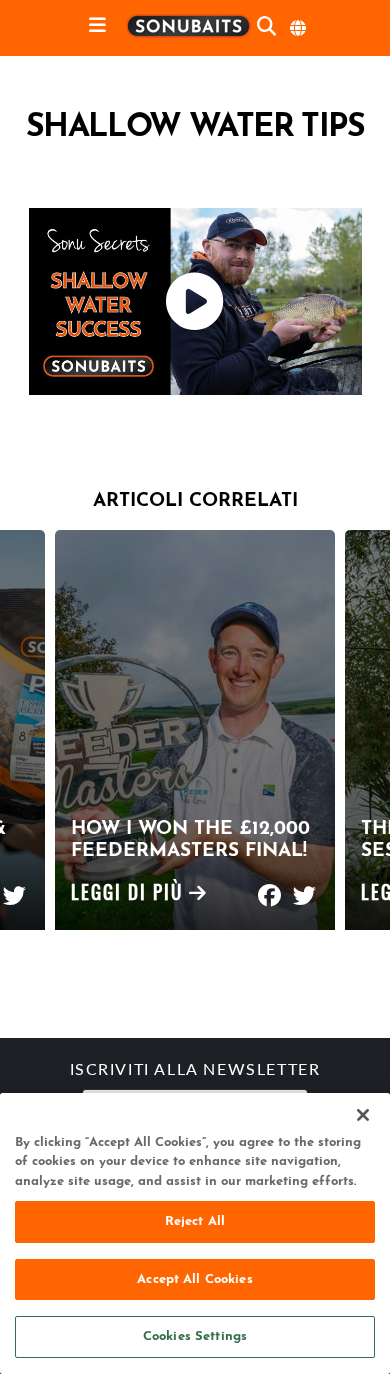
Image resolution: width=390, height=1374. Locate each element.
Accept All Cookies (194, 1279)
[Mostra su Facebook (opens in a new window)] (269, 886)
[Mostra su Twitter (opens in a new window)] (14, 886)
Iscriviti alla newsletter (195, 1071)
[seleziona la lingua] (299, 28)
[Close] (363, 1115)
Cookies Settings (195, 1336)
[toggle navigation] (97, 26)
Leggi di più (130, 895)
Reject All (195, 1221)
